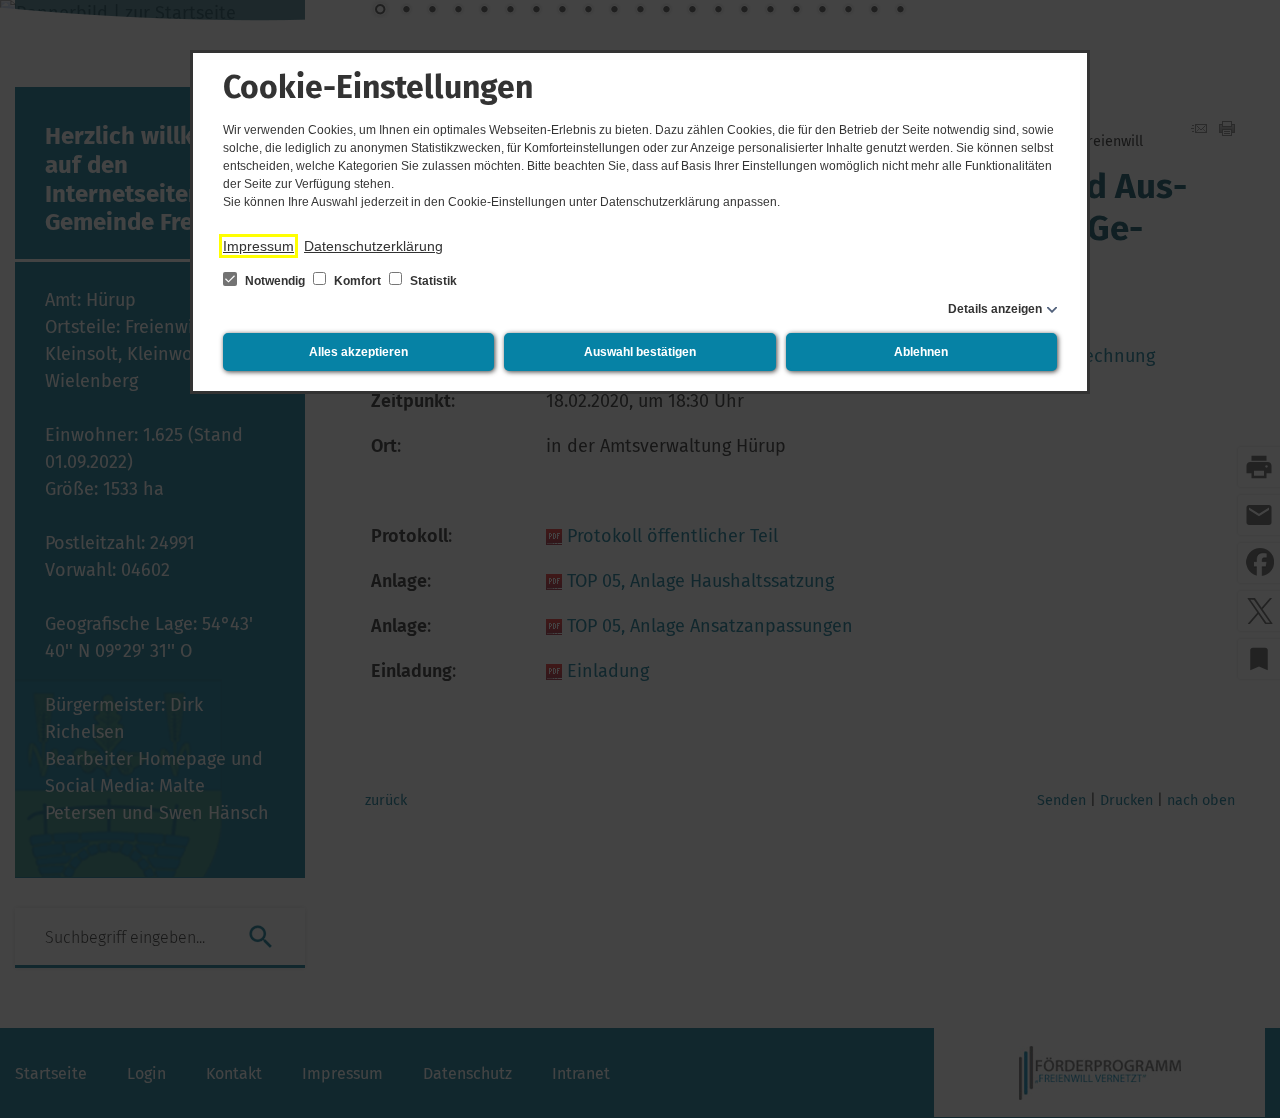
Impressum (258, 246)
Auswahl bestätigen (640, 352)
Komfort (357, 281)
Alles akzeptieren (358, 352)
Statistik (432, 281)
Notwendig (275, 281)
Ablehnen (921, 352)
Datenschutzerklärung (373, 246)
